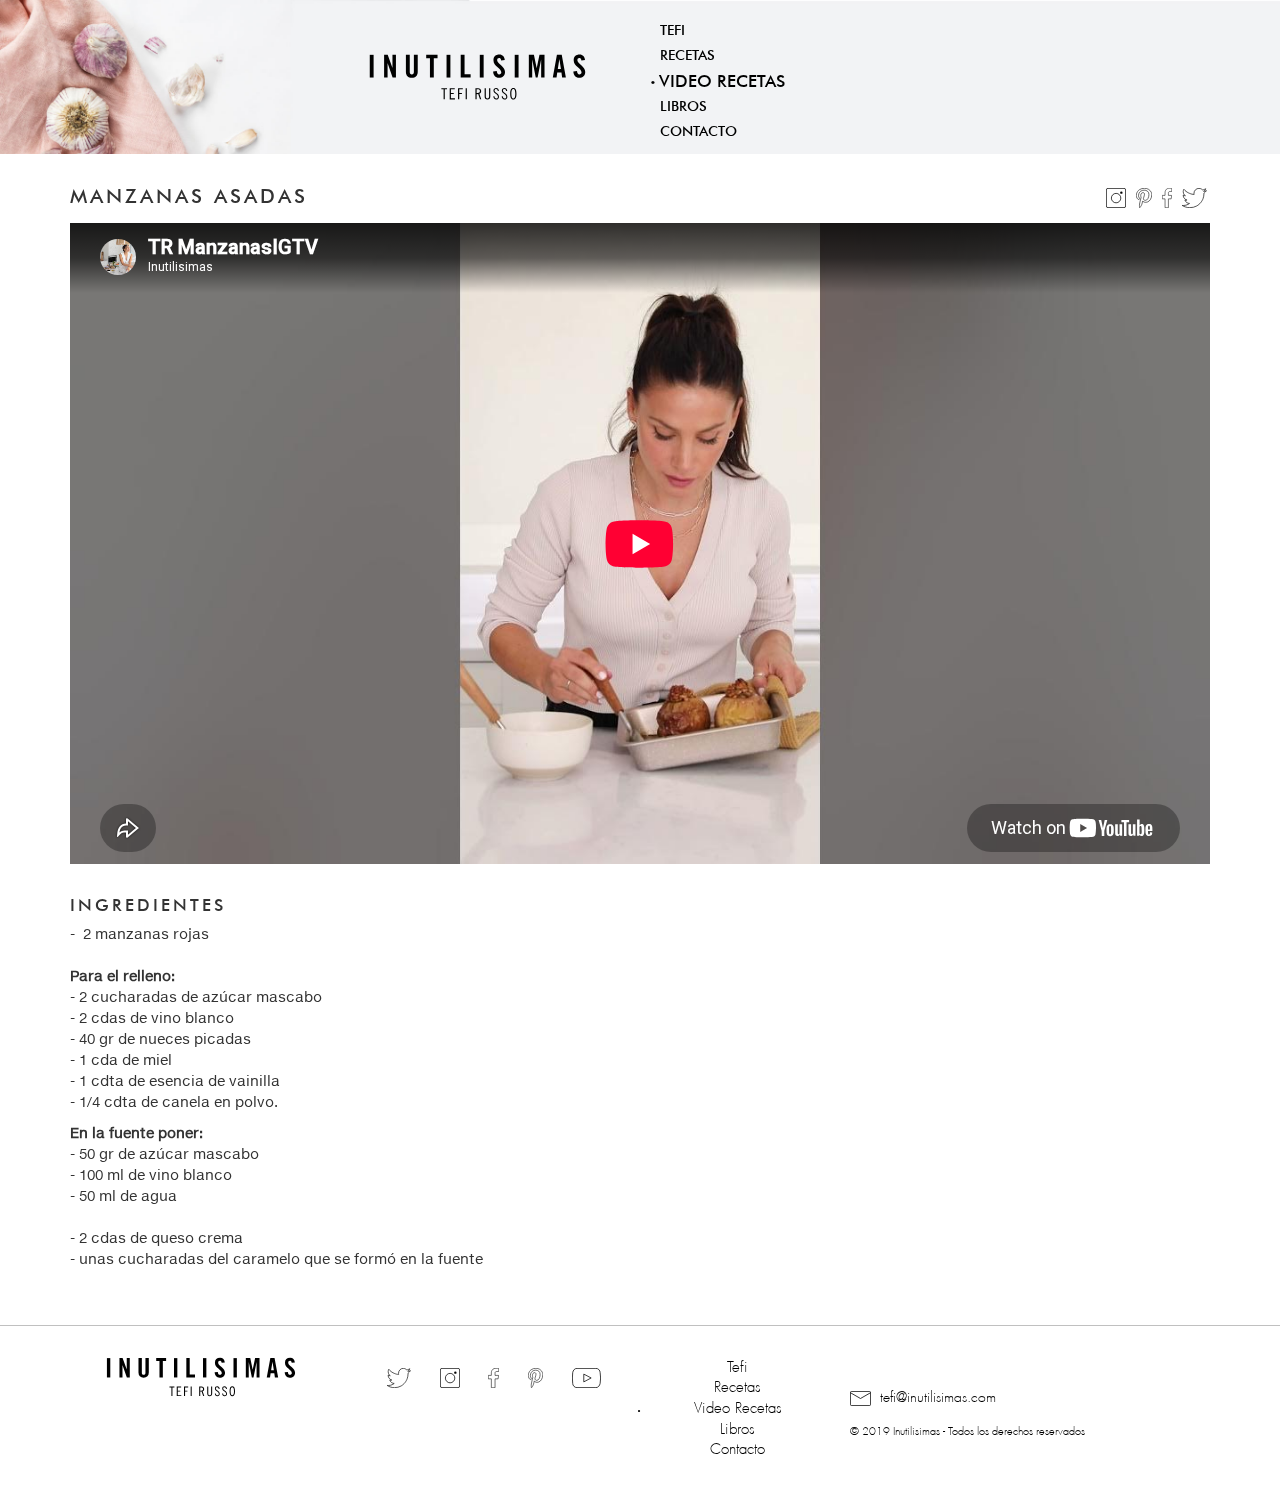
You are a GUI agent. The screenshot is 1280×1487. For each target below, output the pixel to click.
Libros (683, 104)
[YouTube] (586, 1377)
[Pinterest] (1146, 194)
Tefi (672, 28)
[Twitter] (1194, 194)
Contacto (698, 129)
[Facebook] (1169, 194)
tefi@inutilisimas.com (936, 1394)
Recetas (687, 53)
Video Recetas (722, 78)
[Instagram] (1118, 194)
